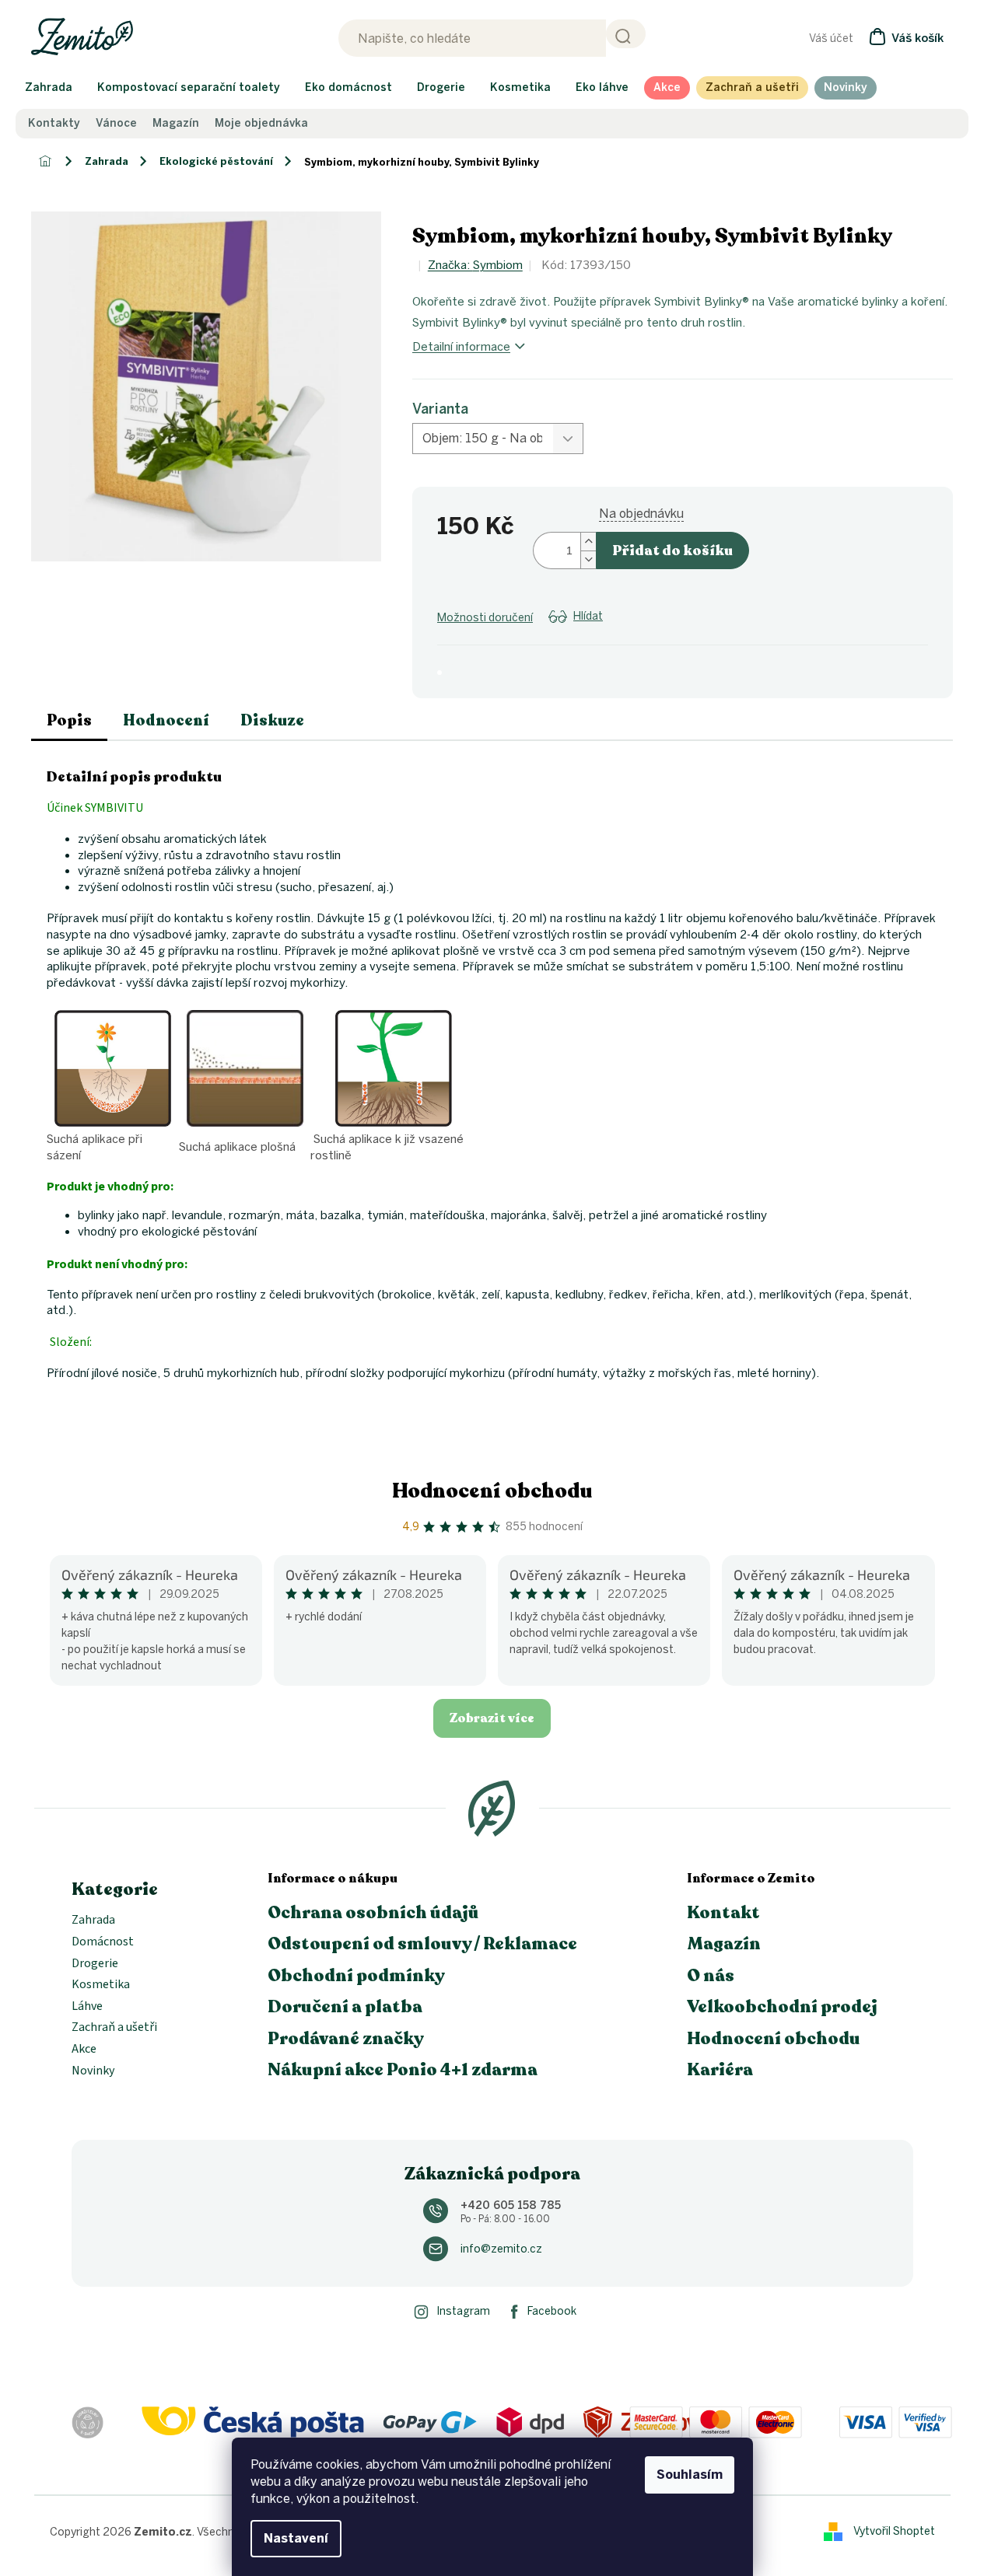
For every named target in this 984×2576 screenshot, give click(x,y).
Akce (84, 2050)
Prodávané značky (346, 2039)
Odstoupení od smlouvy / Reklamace (422, 1944)
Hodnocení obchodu (492, 1491)
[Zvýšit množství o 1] (588, 542)
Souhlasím (690, 2475)
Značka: (475, 265)
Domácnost (103, 1942)
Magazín (176, 124)
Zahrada (93, 1921)
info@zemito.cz (501, 2249)
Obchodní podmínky (356, 1976)
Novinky (93, 2071)
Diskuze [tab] (272, 720)
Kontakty (54, 124)
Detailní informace (461, 347)
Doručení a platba (345, 2007)
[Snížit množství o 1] (588, 559)
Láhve (87, 2007)
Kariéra (720, 2070)
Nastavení (296, 2538)
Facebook (552, 2311)
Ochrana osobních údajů (373, 1913)
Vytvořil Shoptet (894, 2531)
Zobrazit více (492, 1718)
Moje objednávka (261, 124)
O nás (711, 1976)
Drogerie (95, 1964)
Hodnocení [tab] (166, 720)
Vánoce (116, 124)
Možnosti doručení (485, 618)
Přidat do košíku (672, 551)
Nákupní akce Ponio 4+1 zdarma (403, 2070)
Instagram (463, 2311)
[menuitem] (49, 88)
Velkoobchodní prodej (782, 2007)
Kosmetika (101, 1985)
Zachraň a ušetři (114, 2028)
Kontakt (723, 1913)
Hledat (626, 34)
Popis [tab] (69, 720)
